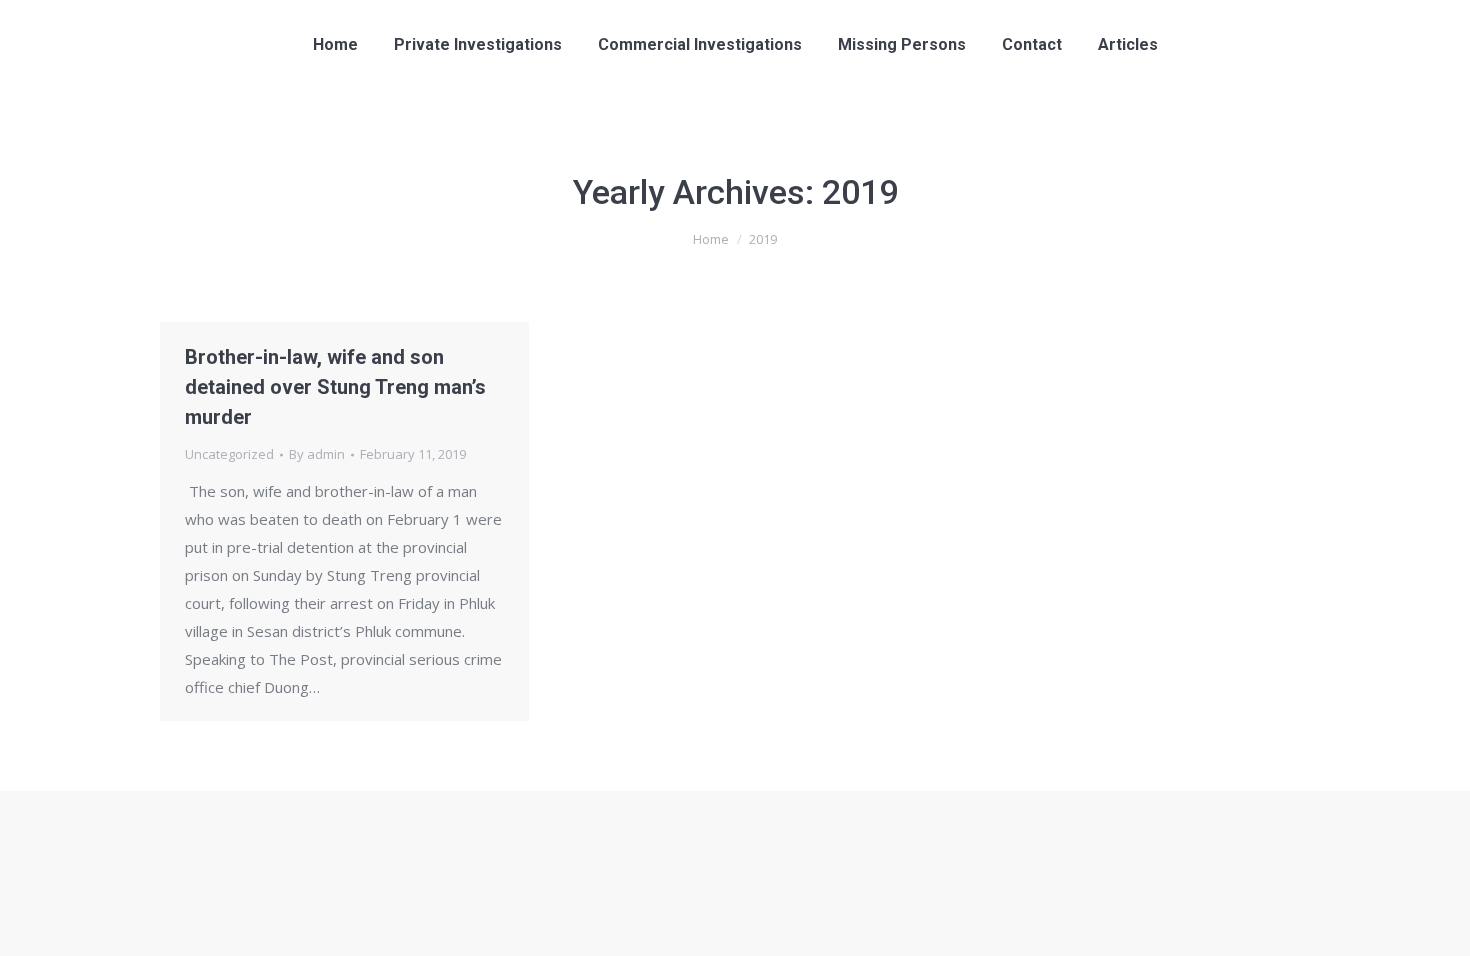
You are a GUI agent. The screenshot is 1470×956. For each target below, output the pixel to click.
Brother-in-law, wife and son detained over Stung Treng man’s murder (335, 387)
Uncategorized (229, 454)
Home (711, 239)
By (317, 454)
